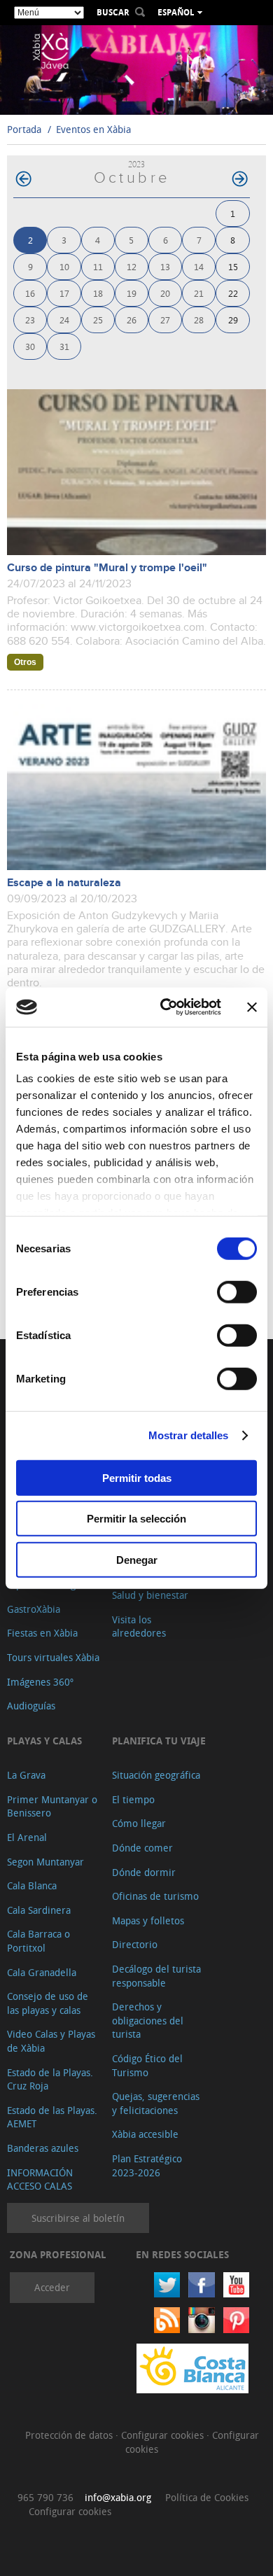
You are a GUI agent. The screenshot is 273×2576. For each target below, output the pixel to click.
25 (98, 320)
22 (233, 293)
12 (132, 266)
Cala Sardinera (39, 1910)
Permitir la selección (136, 1519)
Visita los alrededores (139, 1626)
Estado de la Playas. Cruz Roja (50, 2079)
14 (199, 266)
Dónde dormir (144, 1872)
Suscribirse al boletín (78, 2218)
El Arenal (27, 1837)
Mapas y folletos (148, 1920)
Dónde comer (142, 1848)
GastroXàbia (34, 1609)
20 (165, 293)
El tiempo (133, 1799)
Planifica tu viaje (159, 1741)
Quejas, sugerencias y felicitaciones (156, 2103)
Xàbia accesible (145, 2134)
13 (165, 266)
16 (30, 293)
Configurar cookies (164, 2435)
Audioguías (31, 1706)
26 (132, 320)
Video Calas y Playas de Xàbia (51, 2041)
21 (199, 293)
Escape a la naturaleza (64, 883)
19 (132, 293)
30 (30, 346)
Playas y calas (44, 1741)
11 (98, 266)
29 (233, 320)
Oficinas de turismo (155, 1896)
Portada (24, 129)
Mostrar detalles (189, 1435)
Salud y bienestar (150, 1595)
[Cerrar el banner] (252, 1007)
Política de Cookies (207, 2497)
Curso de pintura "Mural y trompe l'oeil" (107, 568)
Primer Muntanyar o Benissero (52, 1806)
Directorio (135, 1944)
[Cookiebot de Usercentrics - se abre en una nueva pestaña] (166, 1007)
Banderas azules (43, 2148)
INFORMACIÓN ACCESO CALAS (40, 2179)
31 (64, 346)
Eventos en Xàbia (93, 129)
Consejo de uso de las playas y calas (48, 2003)
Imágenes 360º (40, 1682)
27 (165, 320)
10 (64, 266)
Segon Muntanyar (45, 1862)
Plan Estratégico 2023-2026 (147, 2165)
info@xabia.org (118, 2497)
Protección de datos (70, 2435)
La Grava (26, 1775)
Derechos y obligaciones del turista (148, 2020)
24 (64, 320)
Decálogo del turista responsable (156, 1976)
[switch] (237, 1291)
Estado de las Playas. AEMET (52, 2117)
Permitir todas (137, 1477)
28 (199, 320)
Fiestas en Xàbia (42, 1633)
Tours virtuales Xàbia (53, 1657)
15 (233, 266)
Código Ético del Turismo (147, 2065)
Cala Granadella (42, 1972)
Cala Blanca (32, 1885)
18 (98, 293)
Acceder (52, 2287)
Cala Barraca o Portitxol (38, 1941)
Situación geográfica (156, 1775)
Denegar (137, 1559)
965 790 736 (45, 2497)
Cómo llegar (139, 1823)
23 (30, 320)
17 (64, 293)
